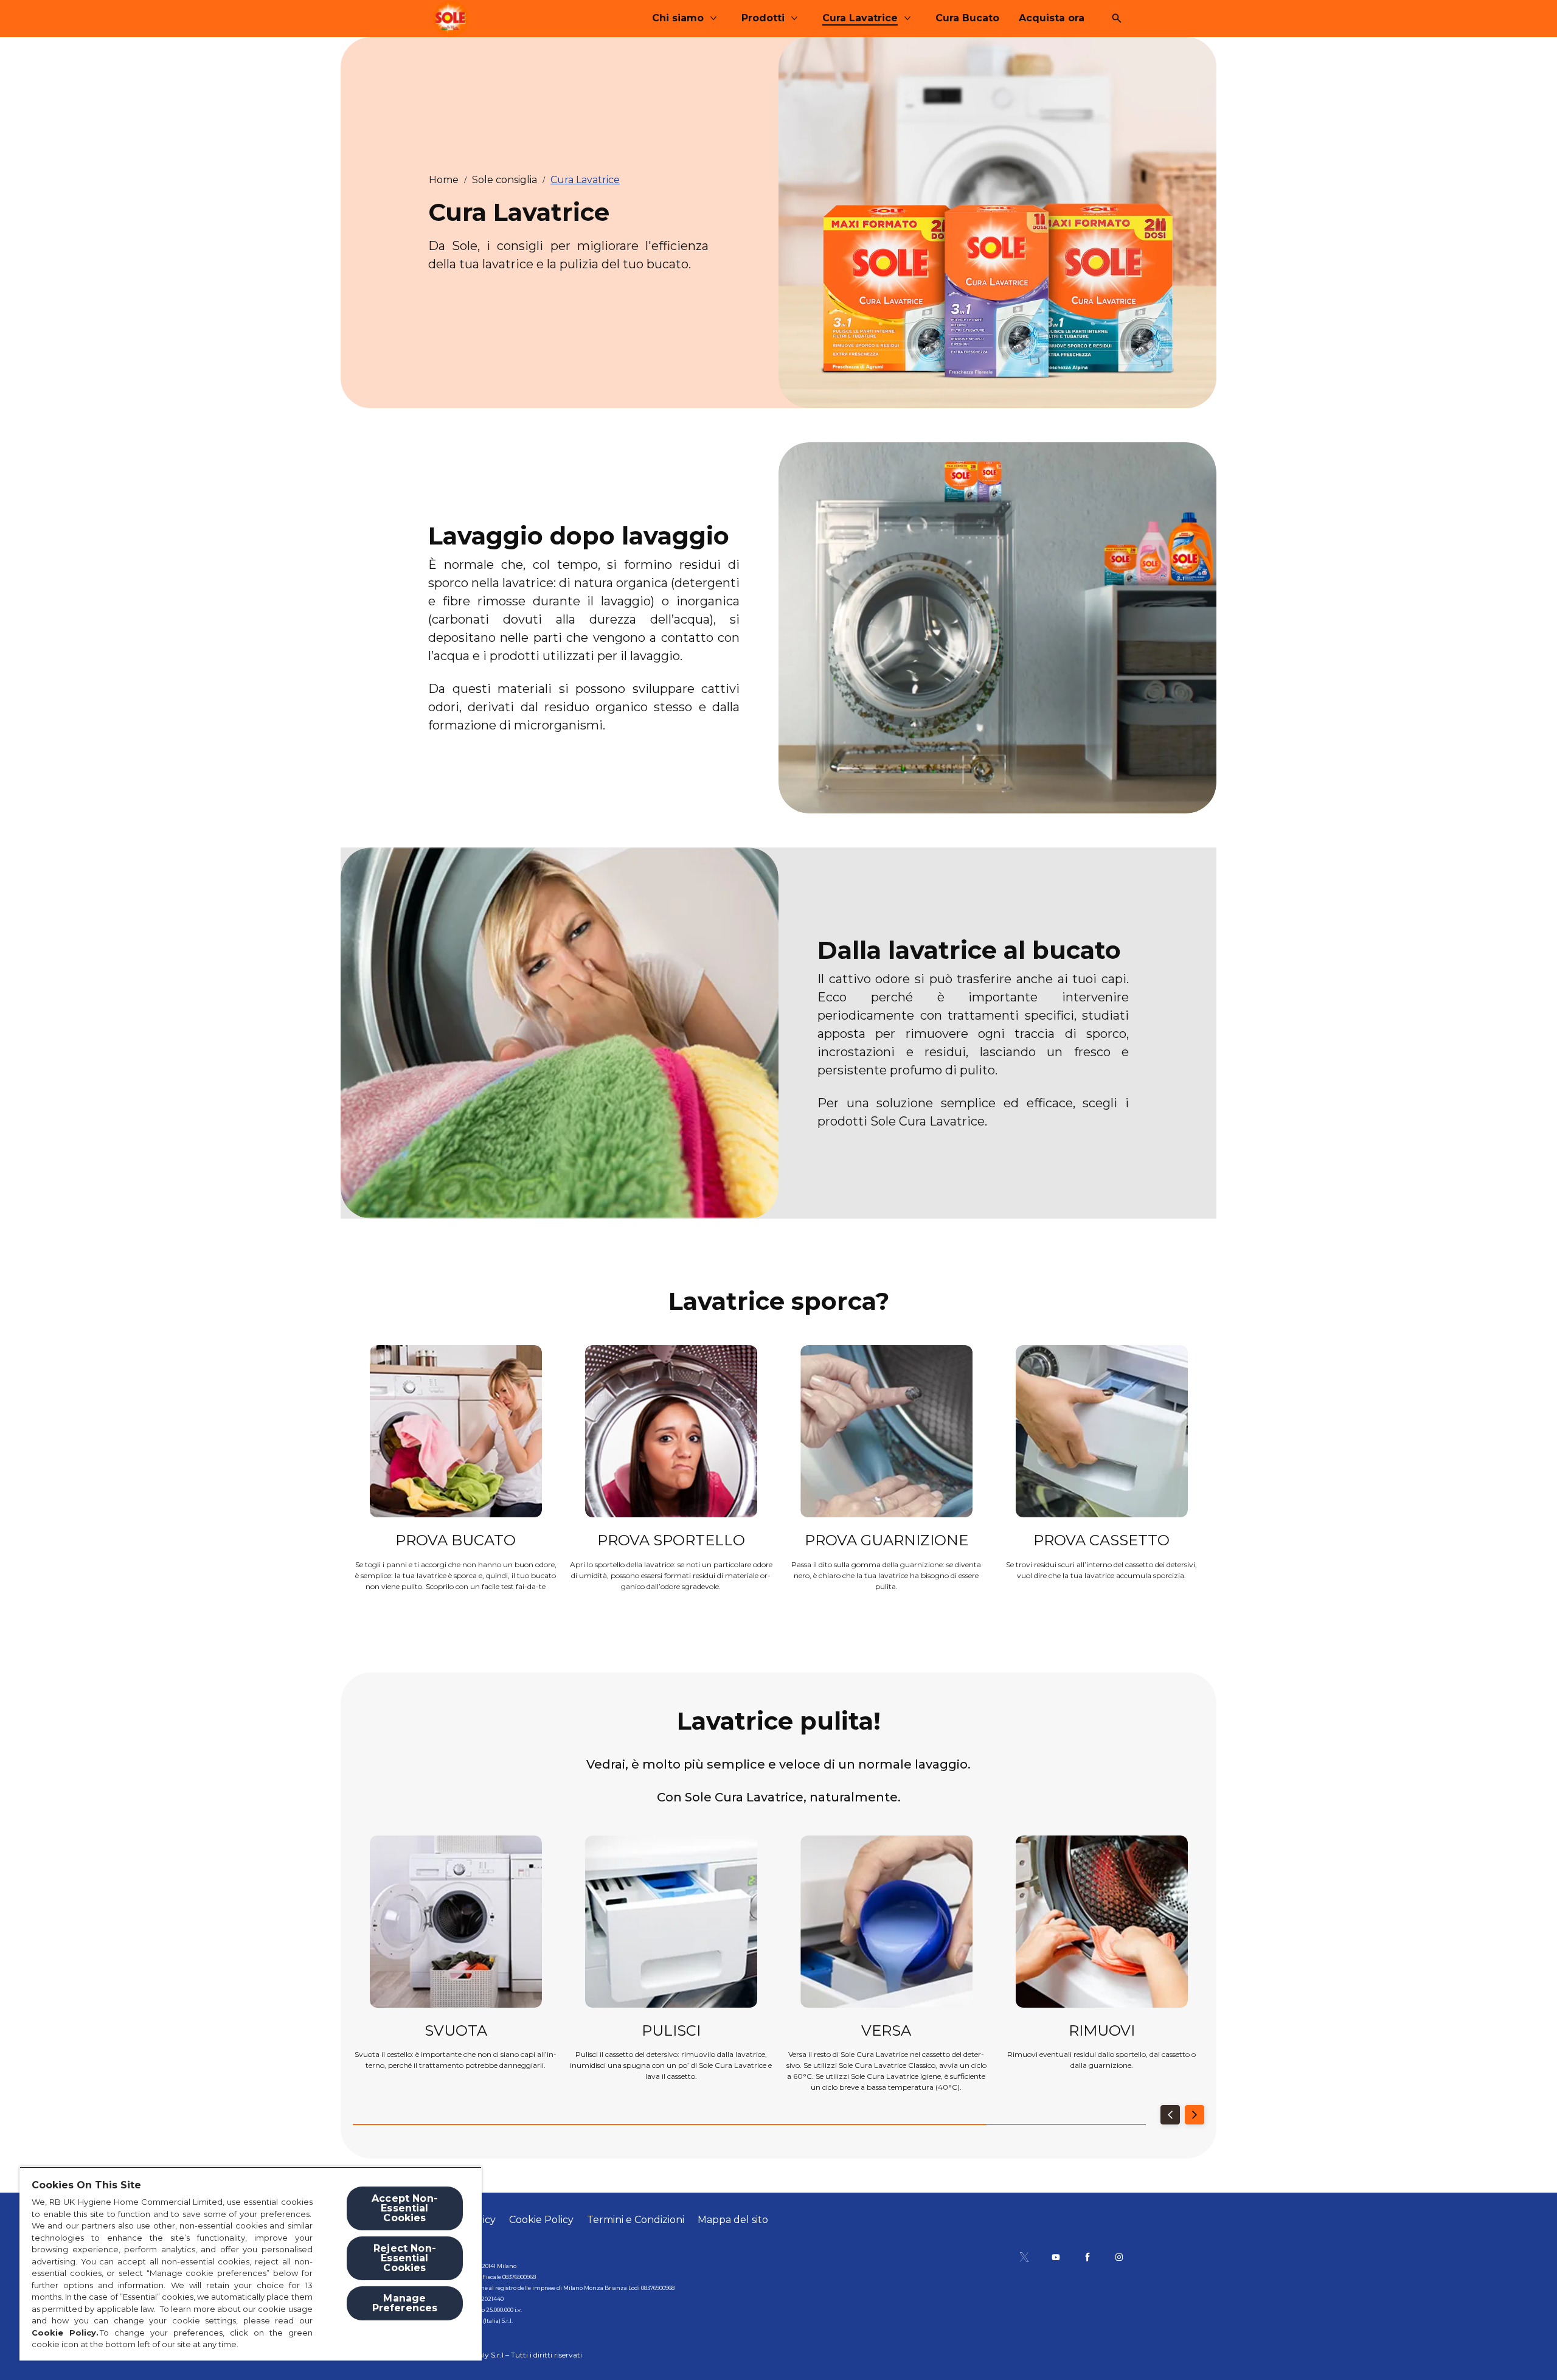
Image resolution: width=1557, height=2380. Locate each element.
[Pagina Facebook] (1087, 2257)
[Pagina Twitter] (1024, 2257)
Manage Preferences (405, 2303)
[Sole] (451, 19)
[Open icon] (1117, 18)
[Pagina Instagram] (1119, 2257)
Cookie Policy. (66, 2333)
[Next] (1195, 2115)
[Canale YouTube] (1056, 2257)
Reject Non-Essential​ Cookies (405, 2258)
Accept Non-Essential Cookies (405, 2208)
